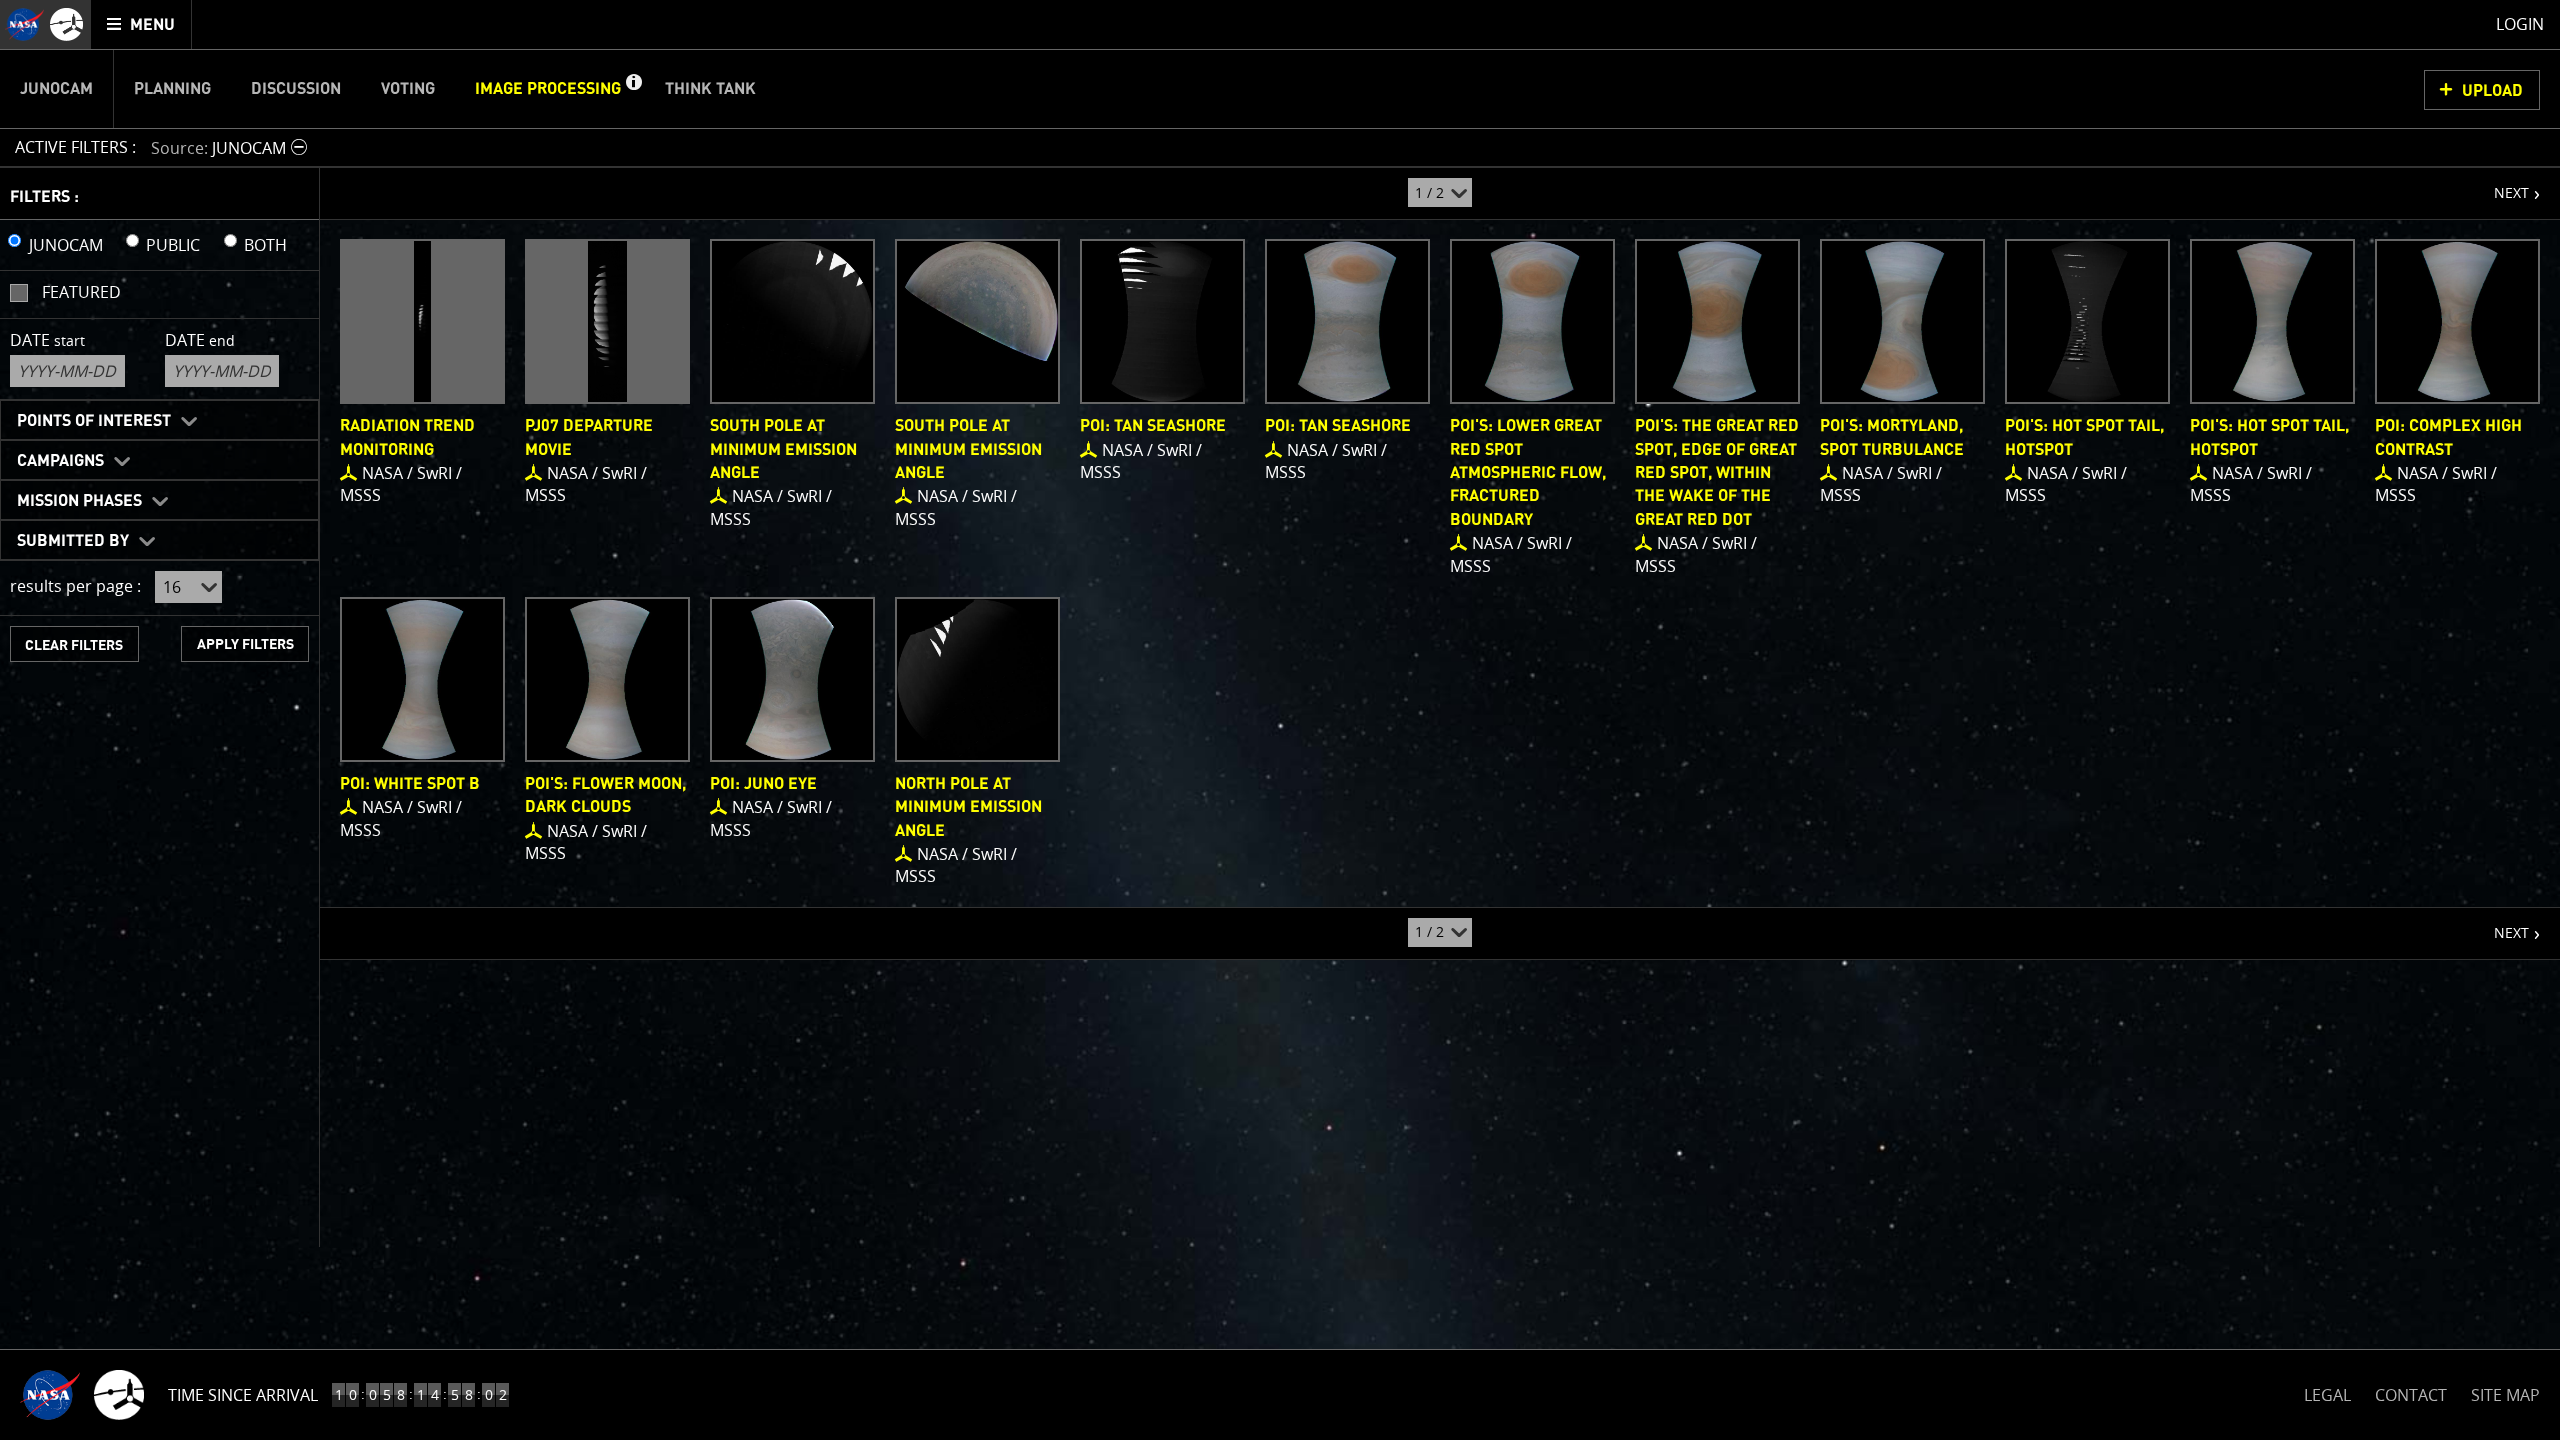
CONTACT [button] (2411, 1395)
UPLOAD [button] (2492, 91)
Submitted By (73, 541)
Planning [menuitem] (172, 89)
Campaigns (60, 461)
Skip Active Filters (12, 94)
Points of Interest (94, 421)
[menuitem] (141, 24)
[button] (633, 89)
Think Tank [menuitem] (710, 89)
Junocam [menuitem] (56, 89)
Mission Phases (79, 501)
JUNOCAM (66, 245)
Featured (81, 292)
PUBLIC (173, 245)
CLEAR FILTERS (74, 645)
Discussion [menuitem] (296, 89)
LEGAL (2327, 1391)
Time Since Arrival (243, 1395)
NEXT (2501, 185)
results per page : (75, 586)
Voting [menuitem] (408, 89)
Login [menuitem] (2520, 24)
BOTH (265, 245)
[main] (1280, 720)
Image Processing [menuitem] (548, 89)
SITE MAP (2505, 1395)
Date (47, 340)
